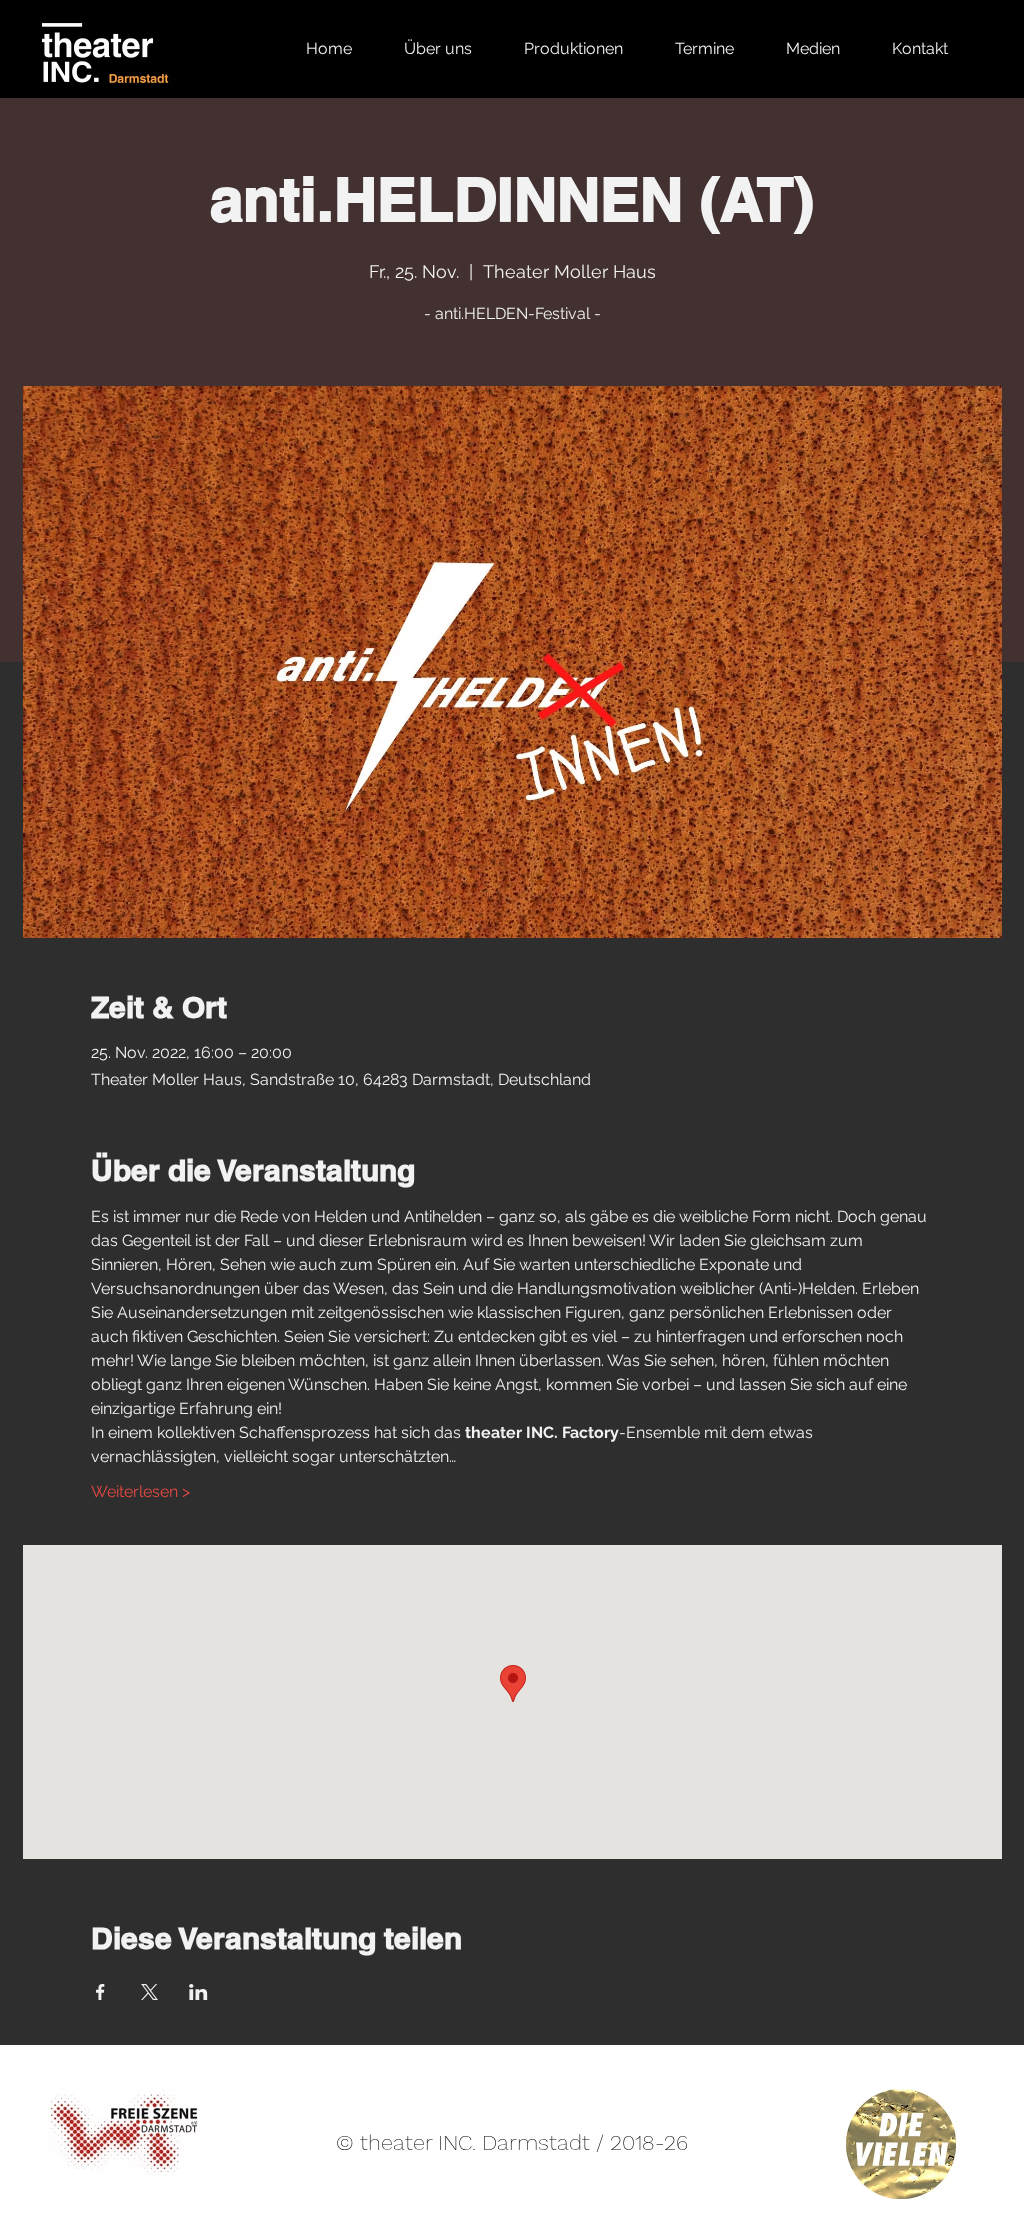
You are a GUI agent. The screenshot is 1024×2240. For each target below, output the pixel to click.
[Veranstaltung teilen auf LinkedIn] (198, 1992)
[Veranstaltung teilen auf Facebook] (100, 1992)
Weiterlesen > (140, 1491)
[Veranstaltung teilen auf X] (149, 1992)
